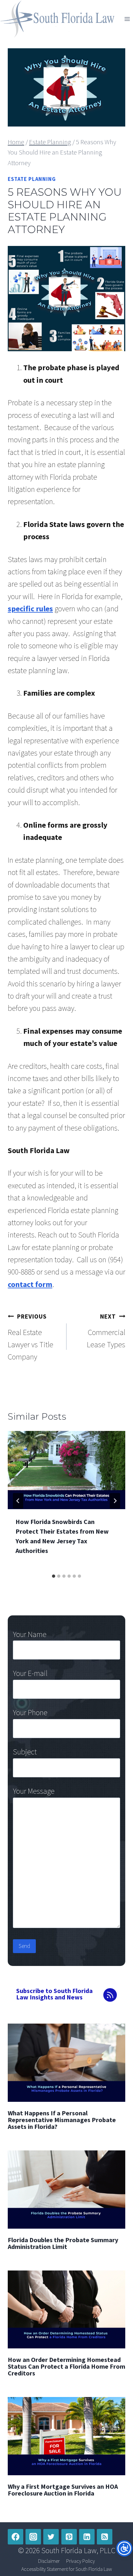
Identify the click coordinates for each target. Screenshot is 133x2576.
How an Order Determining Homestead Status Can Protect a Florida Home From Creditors (66, 2366)
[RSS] (105, 2537)
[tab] (54, 1576)
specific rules (30, 609)
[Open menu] (127, 19)
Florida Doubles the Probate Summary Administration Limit (63, 2243)
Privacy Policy (81, 2561)
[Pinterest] (69, 2537)
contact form (30, 1284)
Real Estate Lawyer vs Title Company (31, 1337)
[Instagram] (33, 2537)
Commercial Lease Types (106, 1331)
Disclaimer (49, 2561)
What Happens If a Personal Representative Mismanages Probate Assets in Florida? (62, 2120)
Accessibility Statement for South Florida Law (67, 2569)
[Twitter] (51, 2537)
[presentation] (66, 1470)
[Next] (115, 1501)
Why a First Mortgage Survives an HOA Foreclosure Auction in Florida (63, 2490)
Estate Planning (32, 179)
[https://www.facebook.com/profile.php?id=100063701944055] (15, 2537)
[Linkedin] (87, 2537)
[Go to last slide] (18, 1501)
